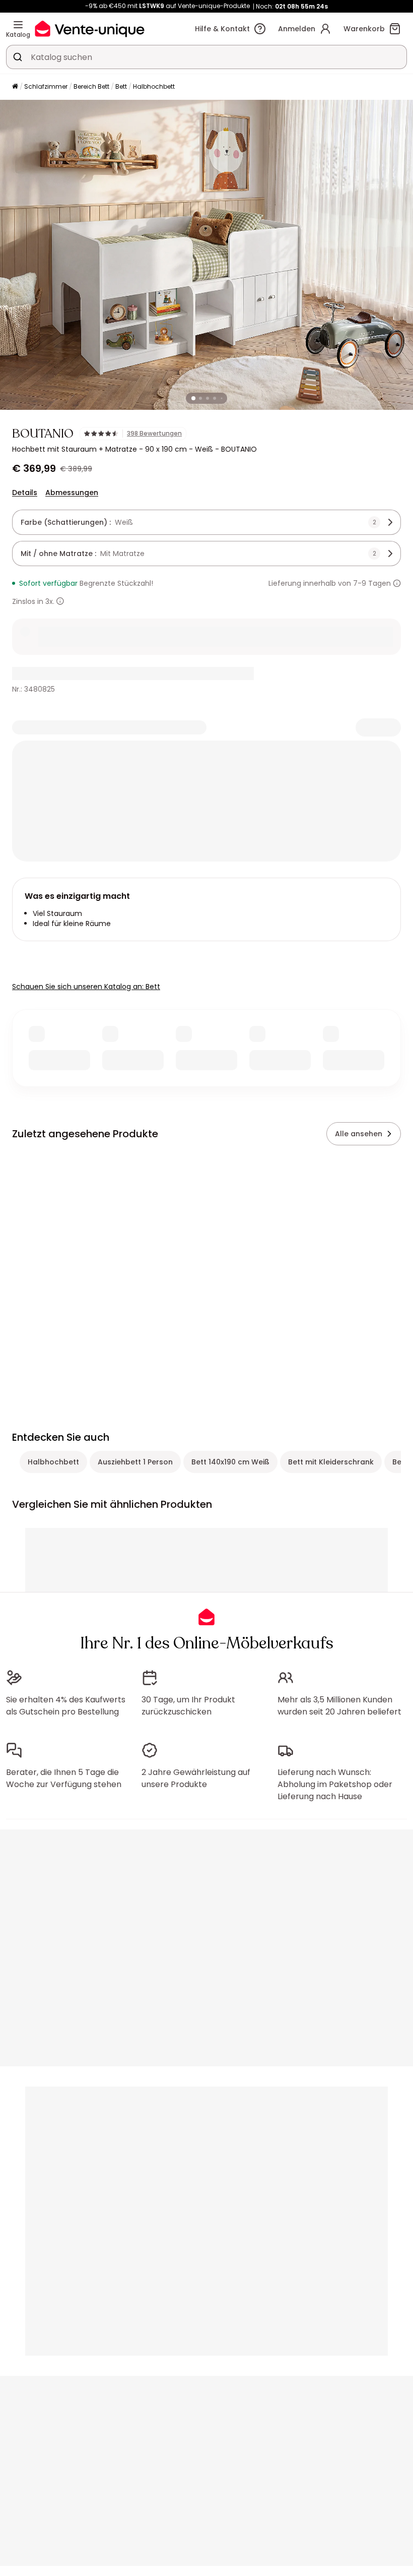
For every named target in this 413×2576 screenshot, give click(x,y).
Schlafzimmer (46, 86)
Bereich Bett (91, 86)
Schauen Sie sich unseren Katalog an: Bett (86, 987)
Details (25, 493)
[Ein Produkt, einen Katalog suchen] (18, 57)
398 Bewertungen (154, 434)
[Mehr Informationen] (397, 583)
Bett (121, 86)
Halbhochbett (154, 86)
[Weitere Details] (60, 601)
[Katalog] (18, 25)
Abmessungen (72, 493)
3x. (50, 601)
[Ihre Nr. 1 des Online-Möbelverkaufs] (90, 28)
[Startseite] (15, 87)
